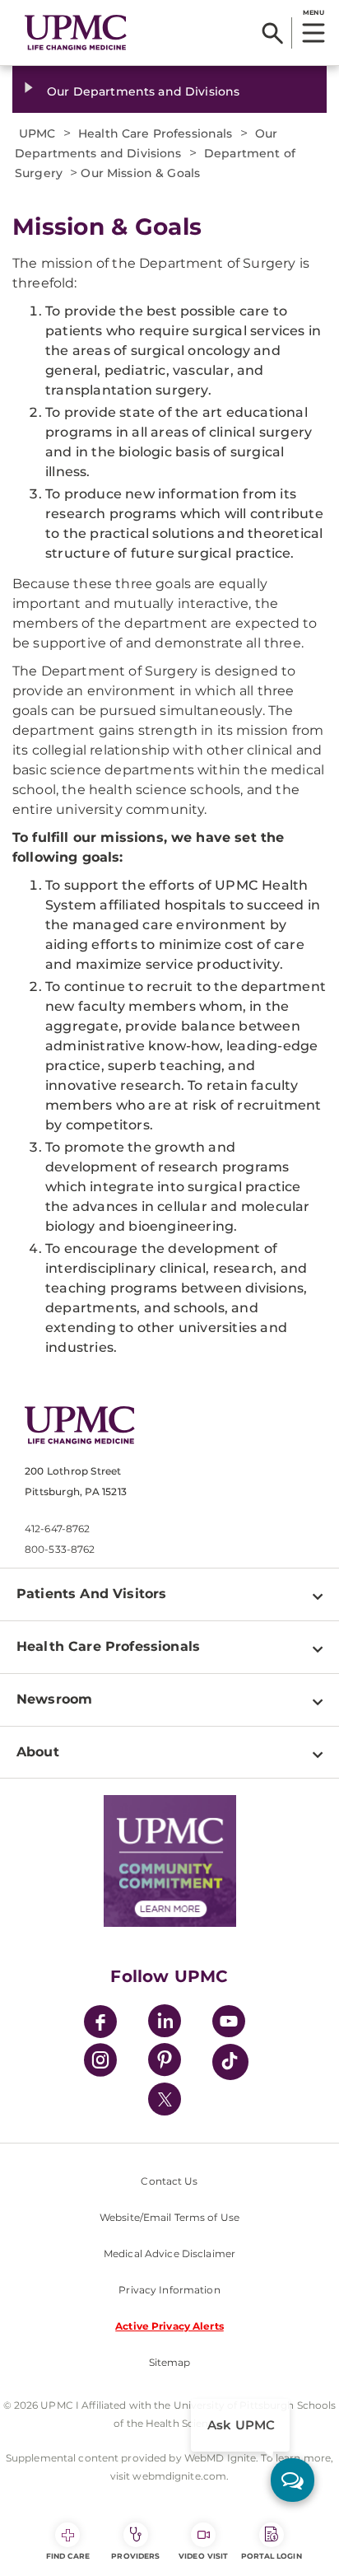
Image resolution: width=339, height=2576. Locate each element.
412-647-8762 (57, 1529)
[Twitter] (165, 2099)
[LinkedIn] (165, 2024)
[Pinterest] (165, 2062)
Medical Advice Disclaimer (169, 2253)
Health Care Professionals (108, 1646)
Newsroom (54, 1699)
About (38, 1752)
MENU (313, 12)
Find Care (68, 2556)
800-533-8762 (60, 1549)
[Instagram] (100, 2062)
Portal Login (272, 2556)
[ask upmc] (293, 2480)
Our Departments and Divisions (143, 91)
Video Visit (203, 2556)
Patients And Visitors (91, 1594)
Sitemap (170, 2362)
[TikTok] (230, 2062)
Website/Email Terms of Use (169, 2217)
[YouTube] (229, 2024)
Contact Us (169, 2181)
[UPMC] (76, 33)
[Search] (273, 33)
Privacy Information (169, 2290)
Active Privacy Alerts (169, 2326)
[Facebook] (100, 2024)
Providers (135, 2556)
